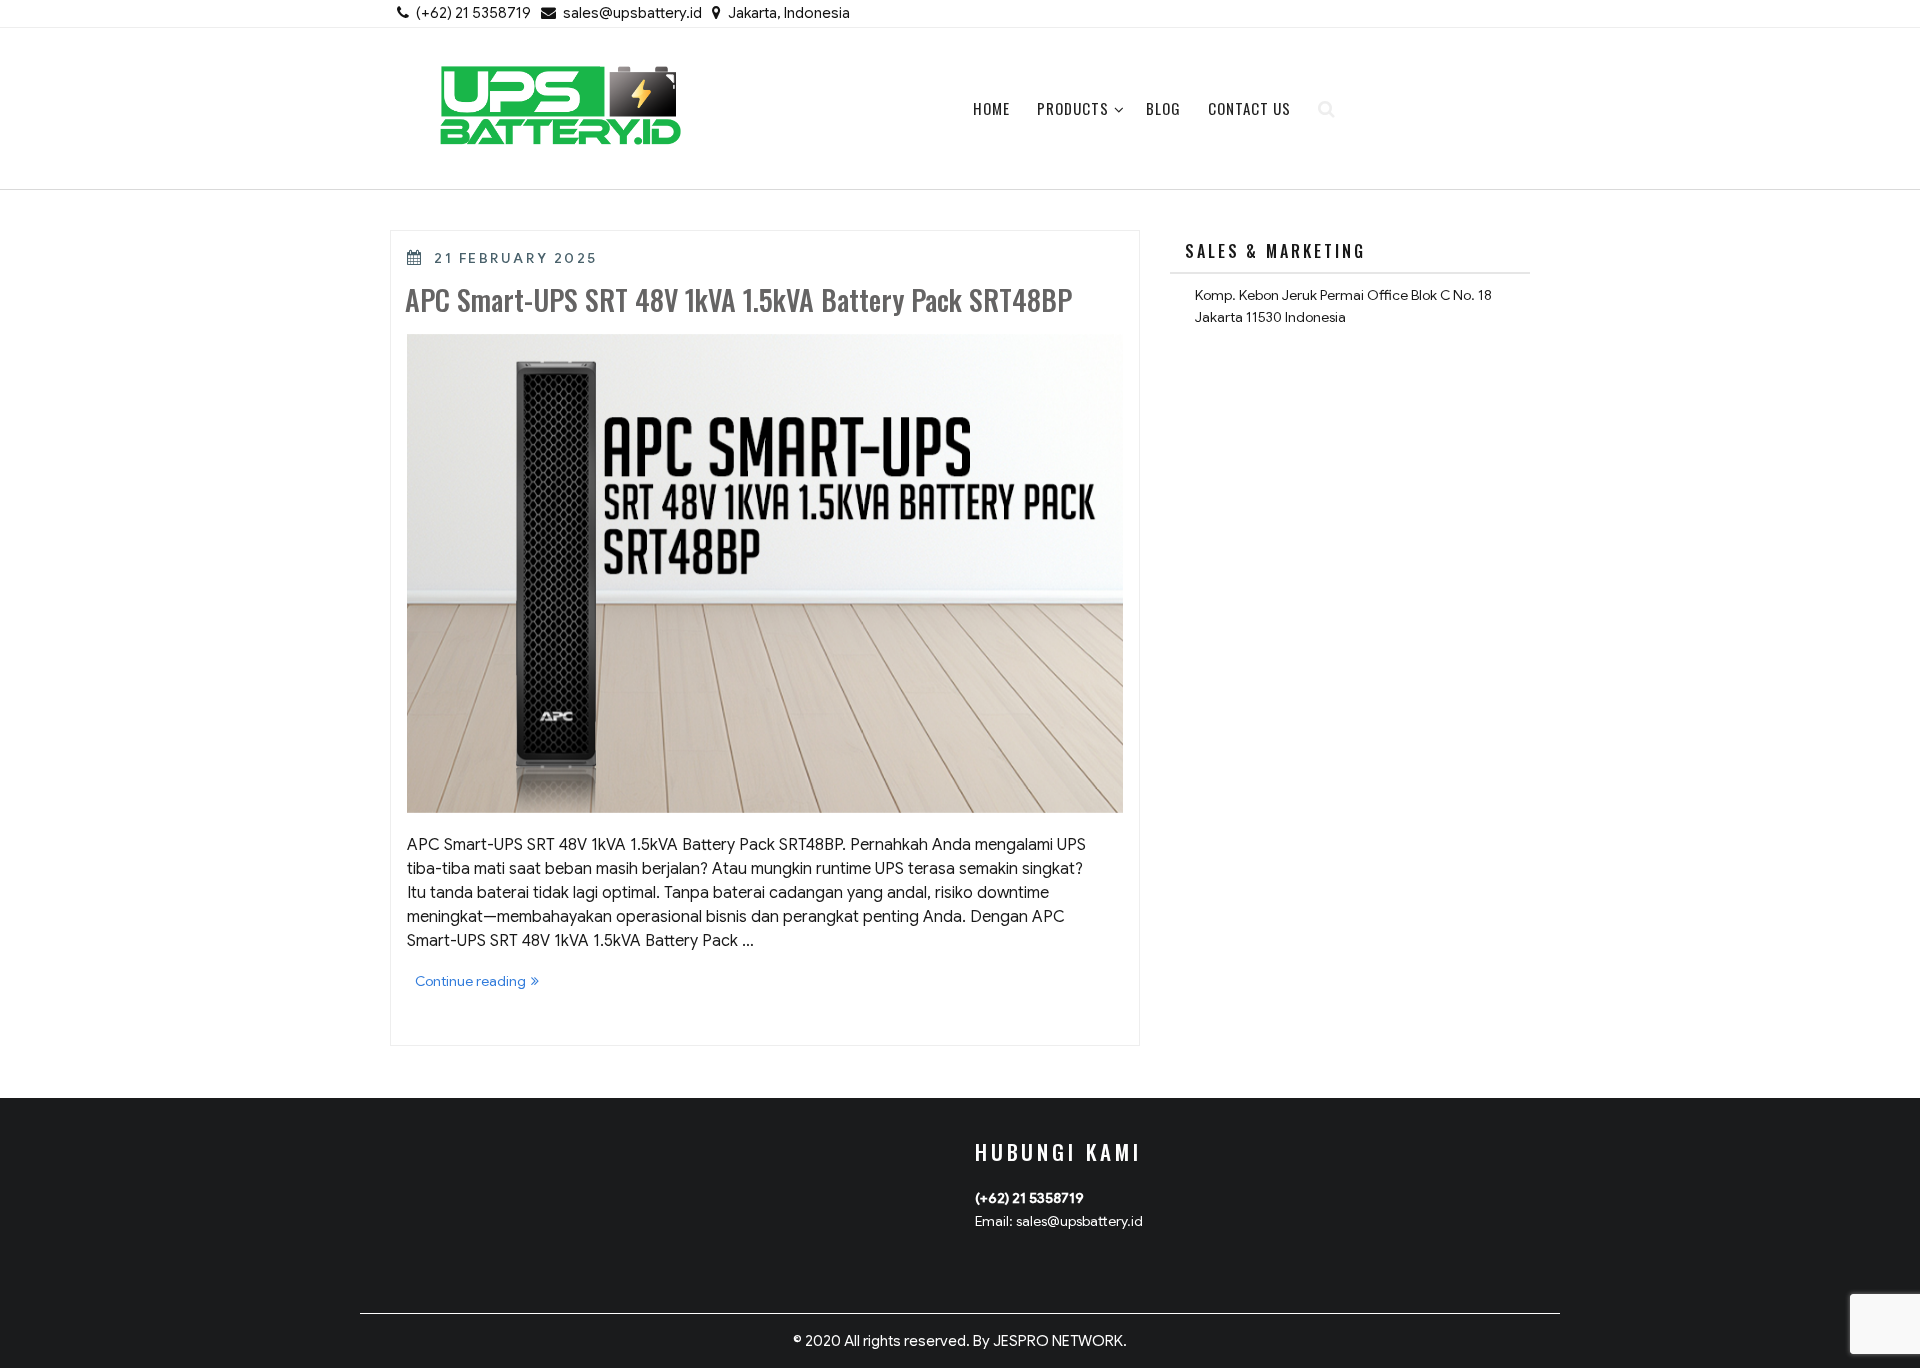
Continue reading (481, 983)
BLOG (1163, 108)
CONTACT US (1249, 108)
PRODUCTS (1073, 108)
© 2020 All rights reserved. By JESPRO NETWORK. (960, 1341)
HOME (991, 108)
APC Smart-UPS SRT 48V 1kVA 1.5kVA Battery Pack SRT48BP (738, 299)
